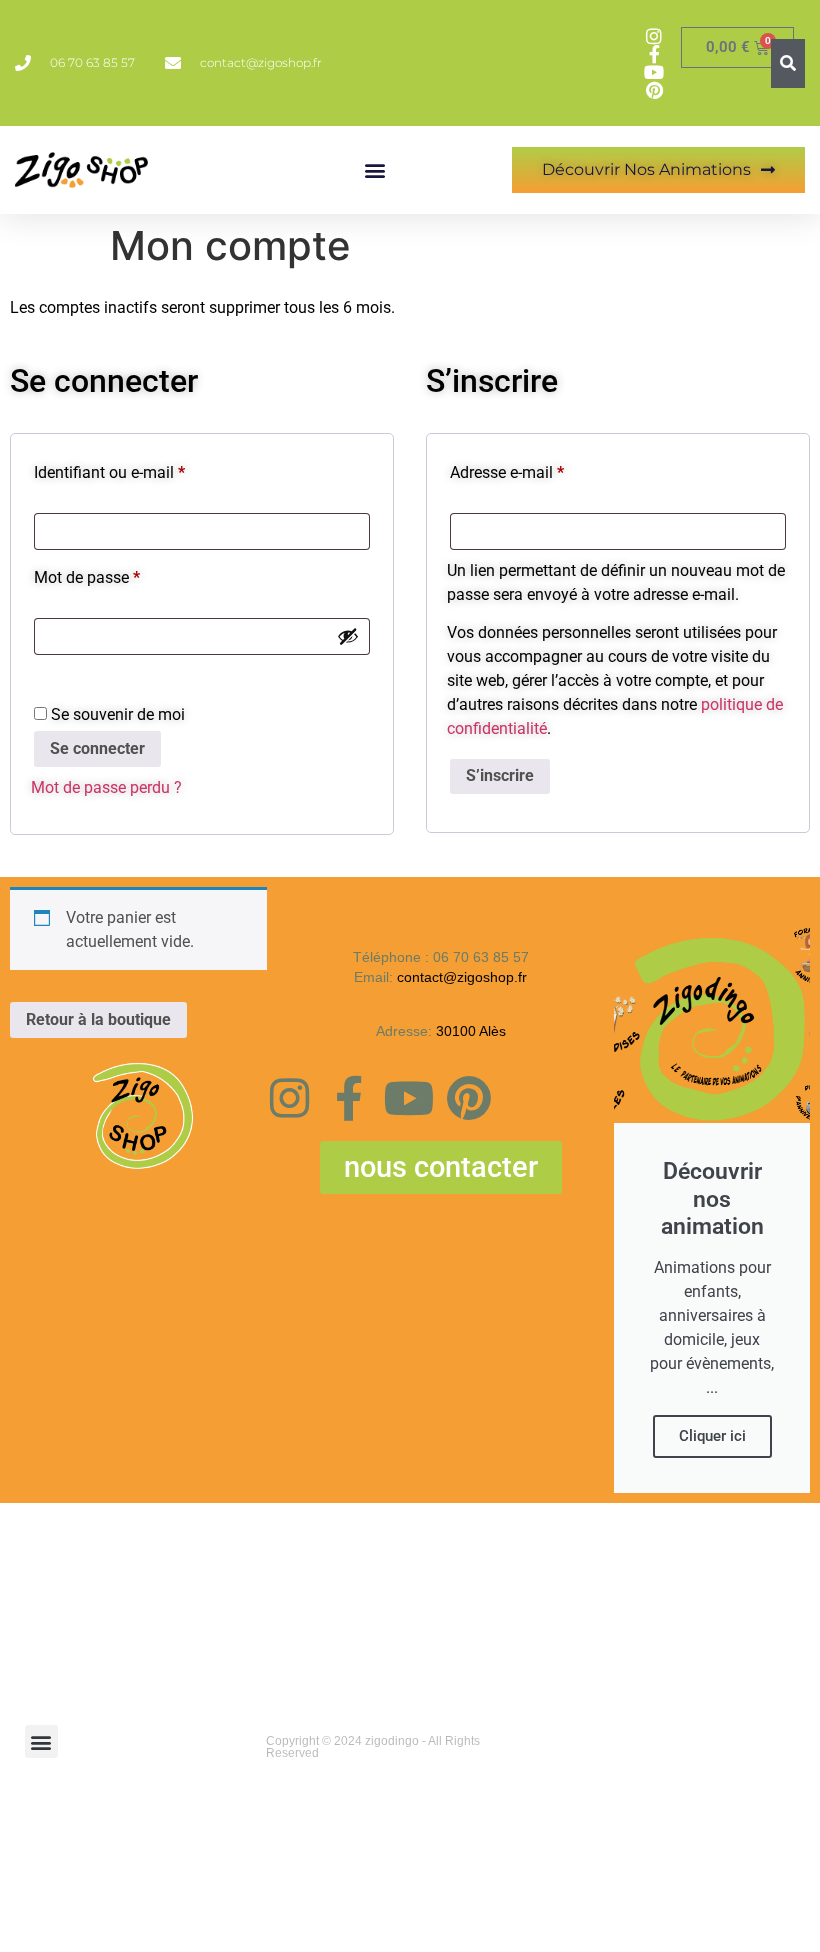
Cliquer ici (712, 1436)
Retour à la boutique (98, 1019)
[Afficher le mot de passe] (348, 636)
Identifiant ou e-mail (147, 469)
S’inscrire (500, 775)
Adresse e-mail (545, 469)
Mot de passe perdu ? (106, 787)
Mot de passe (125, 574)
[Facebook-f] (349, 1098)
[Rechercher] (788, 63)
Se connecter (97, 748)
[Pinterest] (469, 1098)
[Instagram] (289, 1098)
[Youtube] (409, 1098)
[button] (375, 170)
